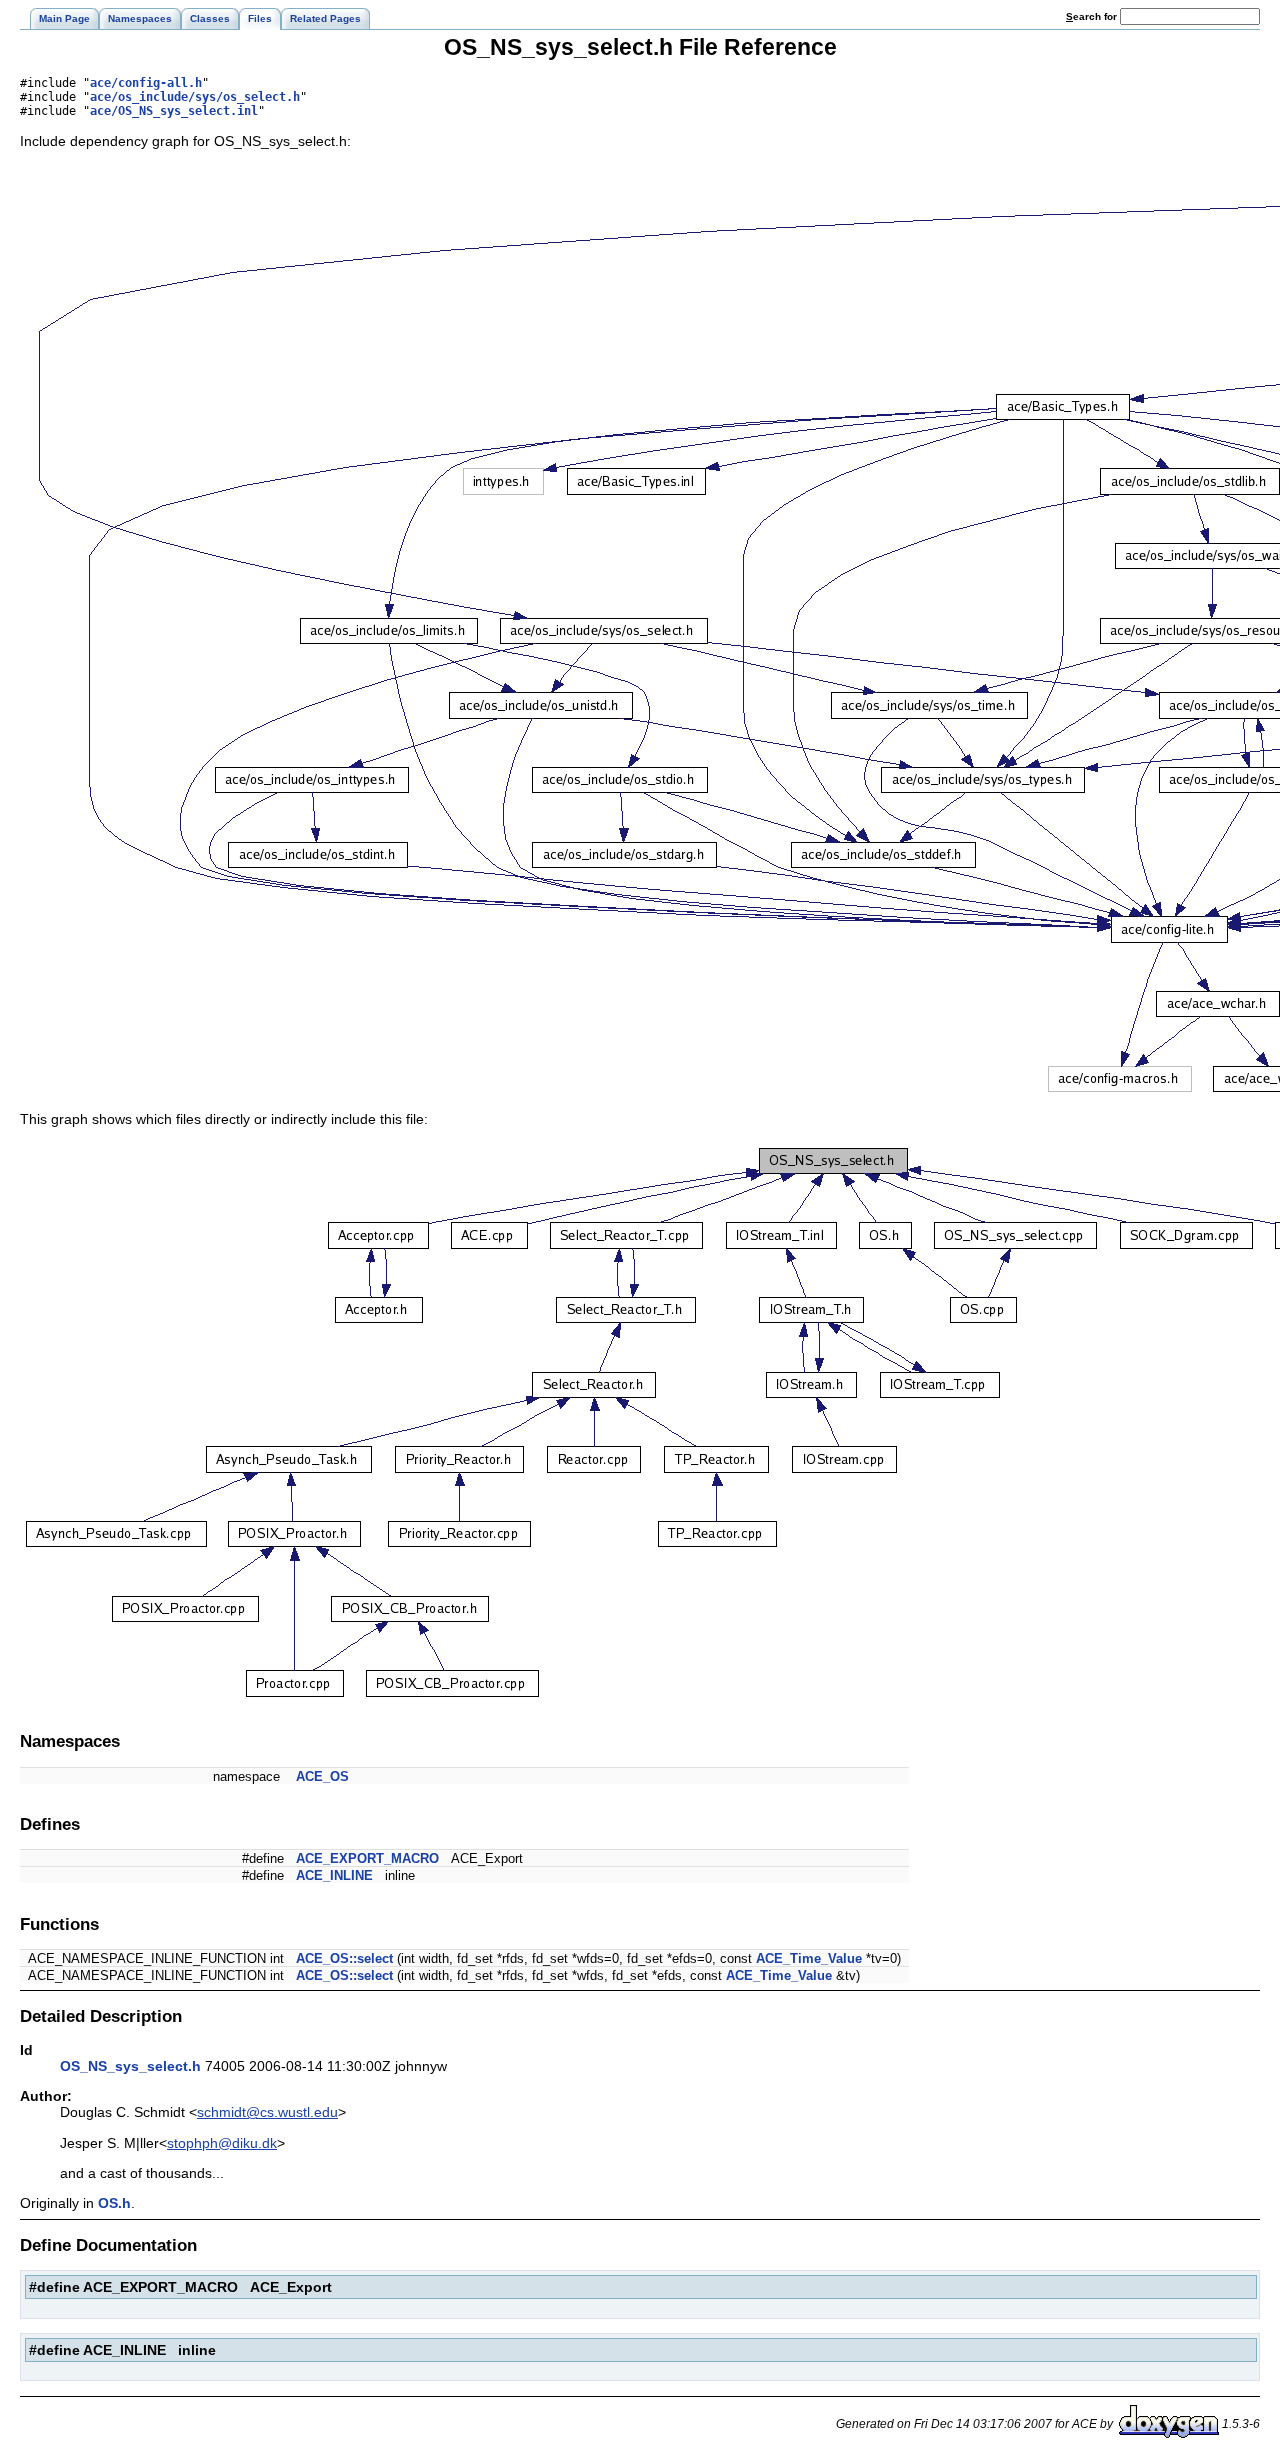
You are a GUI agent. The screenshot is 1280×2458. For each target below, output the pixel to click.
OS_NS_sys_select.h (130, 2066)
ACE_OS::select (344, 1958)
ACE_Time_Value (809, 1958)
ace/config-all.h (146, 83)
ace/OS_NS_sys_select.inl (174, 111)
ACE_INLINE (334, 1875)
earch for (1093, 16)
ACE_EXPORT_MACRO (367, 1858)
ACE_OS (322, 1776)
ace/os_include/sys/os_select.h (195, 97)
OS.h (114, 2203)
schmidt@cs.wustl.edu (267, 2112)
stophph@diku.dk (222, 2143)
